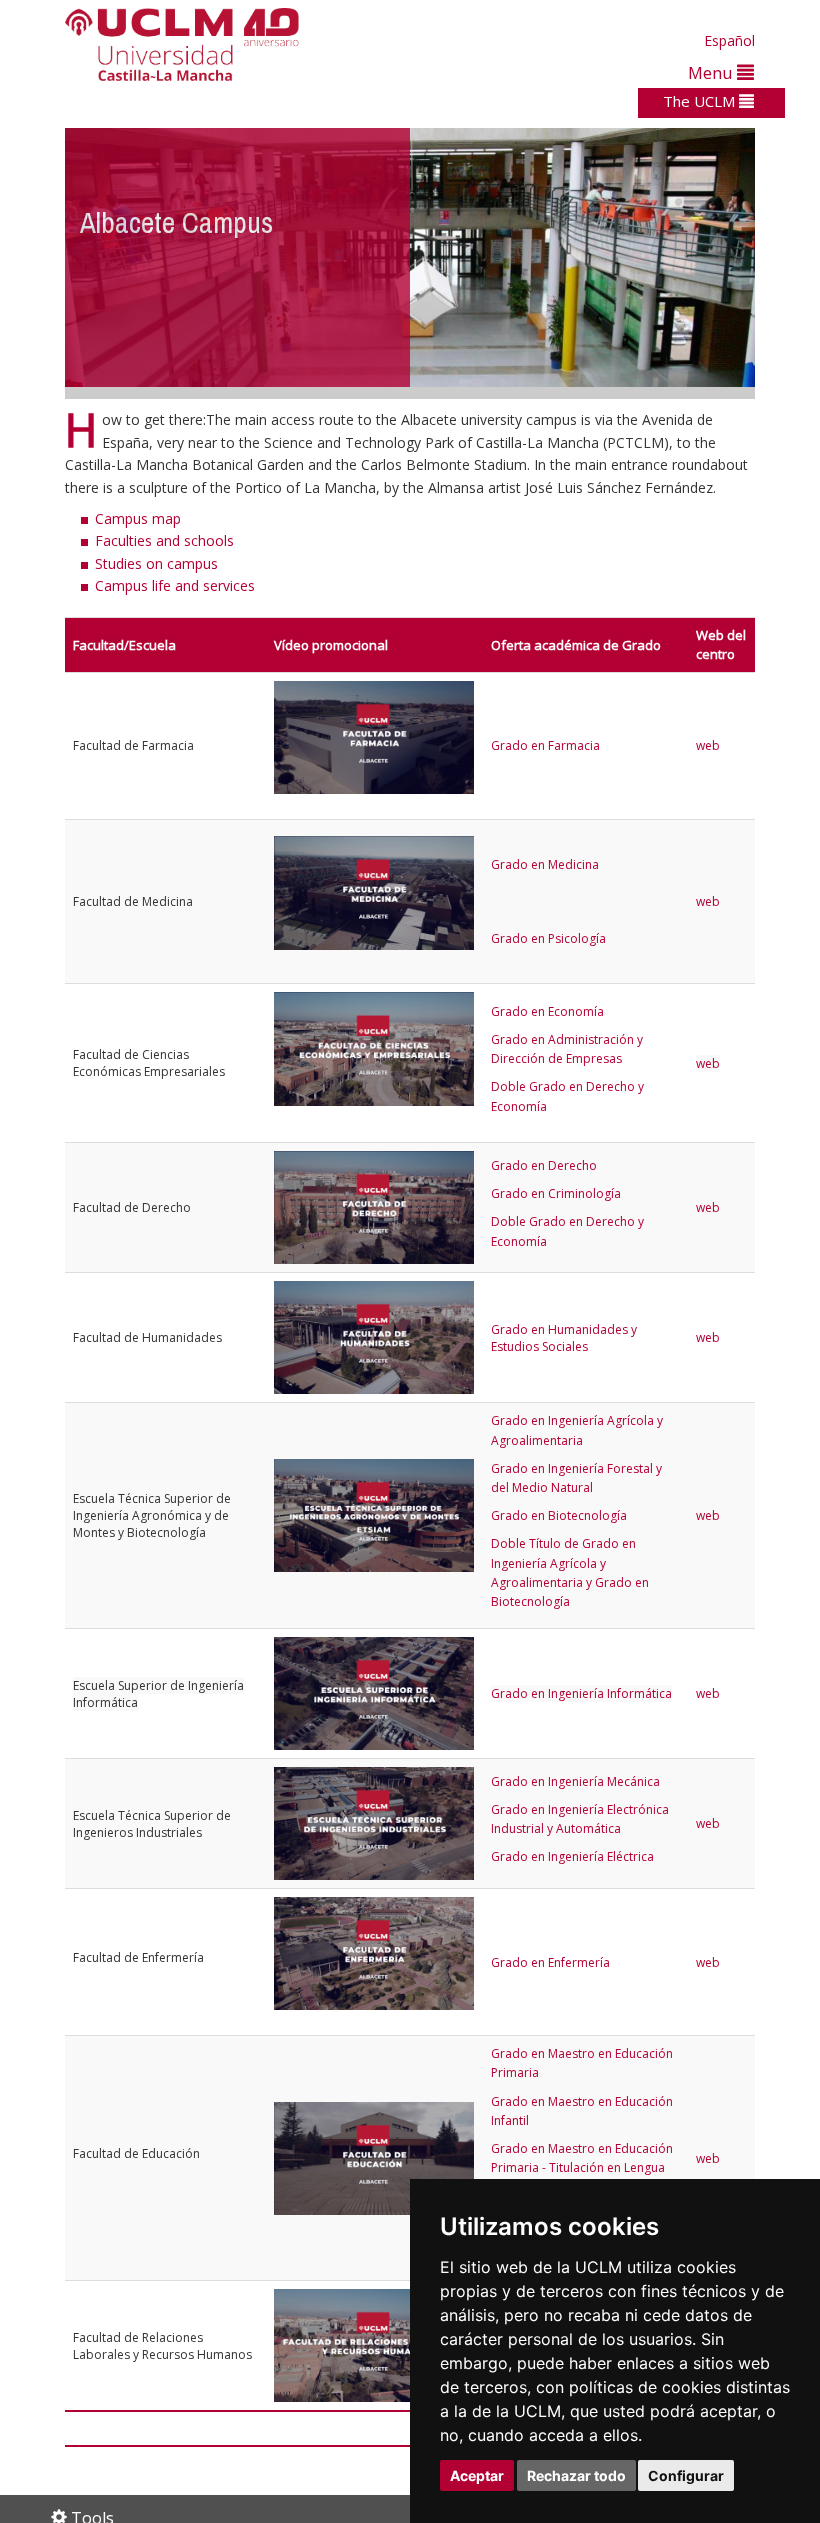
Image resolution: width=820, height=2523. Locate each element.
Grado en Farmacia (545, 745)
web (708, 745)
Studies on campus (156, 563)
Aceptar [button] (477, 2475)
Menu (712, 72)
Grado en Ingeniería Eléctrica (572, 1856)
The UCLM (701, 101)
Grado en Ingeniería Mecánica (575, 1781)
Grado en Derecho (544, 1165)
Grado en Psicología (548, 938)
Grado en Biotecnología (559, 1515)
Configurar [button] (686, 2475)
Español (729, 40)
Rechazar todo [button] (576, 2475)
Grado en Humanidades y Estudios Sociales (564, 1338)
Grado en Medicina (545, 864)
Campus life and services (175, 585)
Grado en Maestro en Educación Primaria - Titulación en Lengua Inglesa (582, 2167)
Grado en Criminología (556, 1193)
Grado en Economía (547, 1011)
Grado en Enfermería (550, 1962)
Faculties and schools (164, 540)
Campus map (138, 518)
